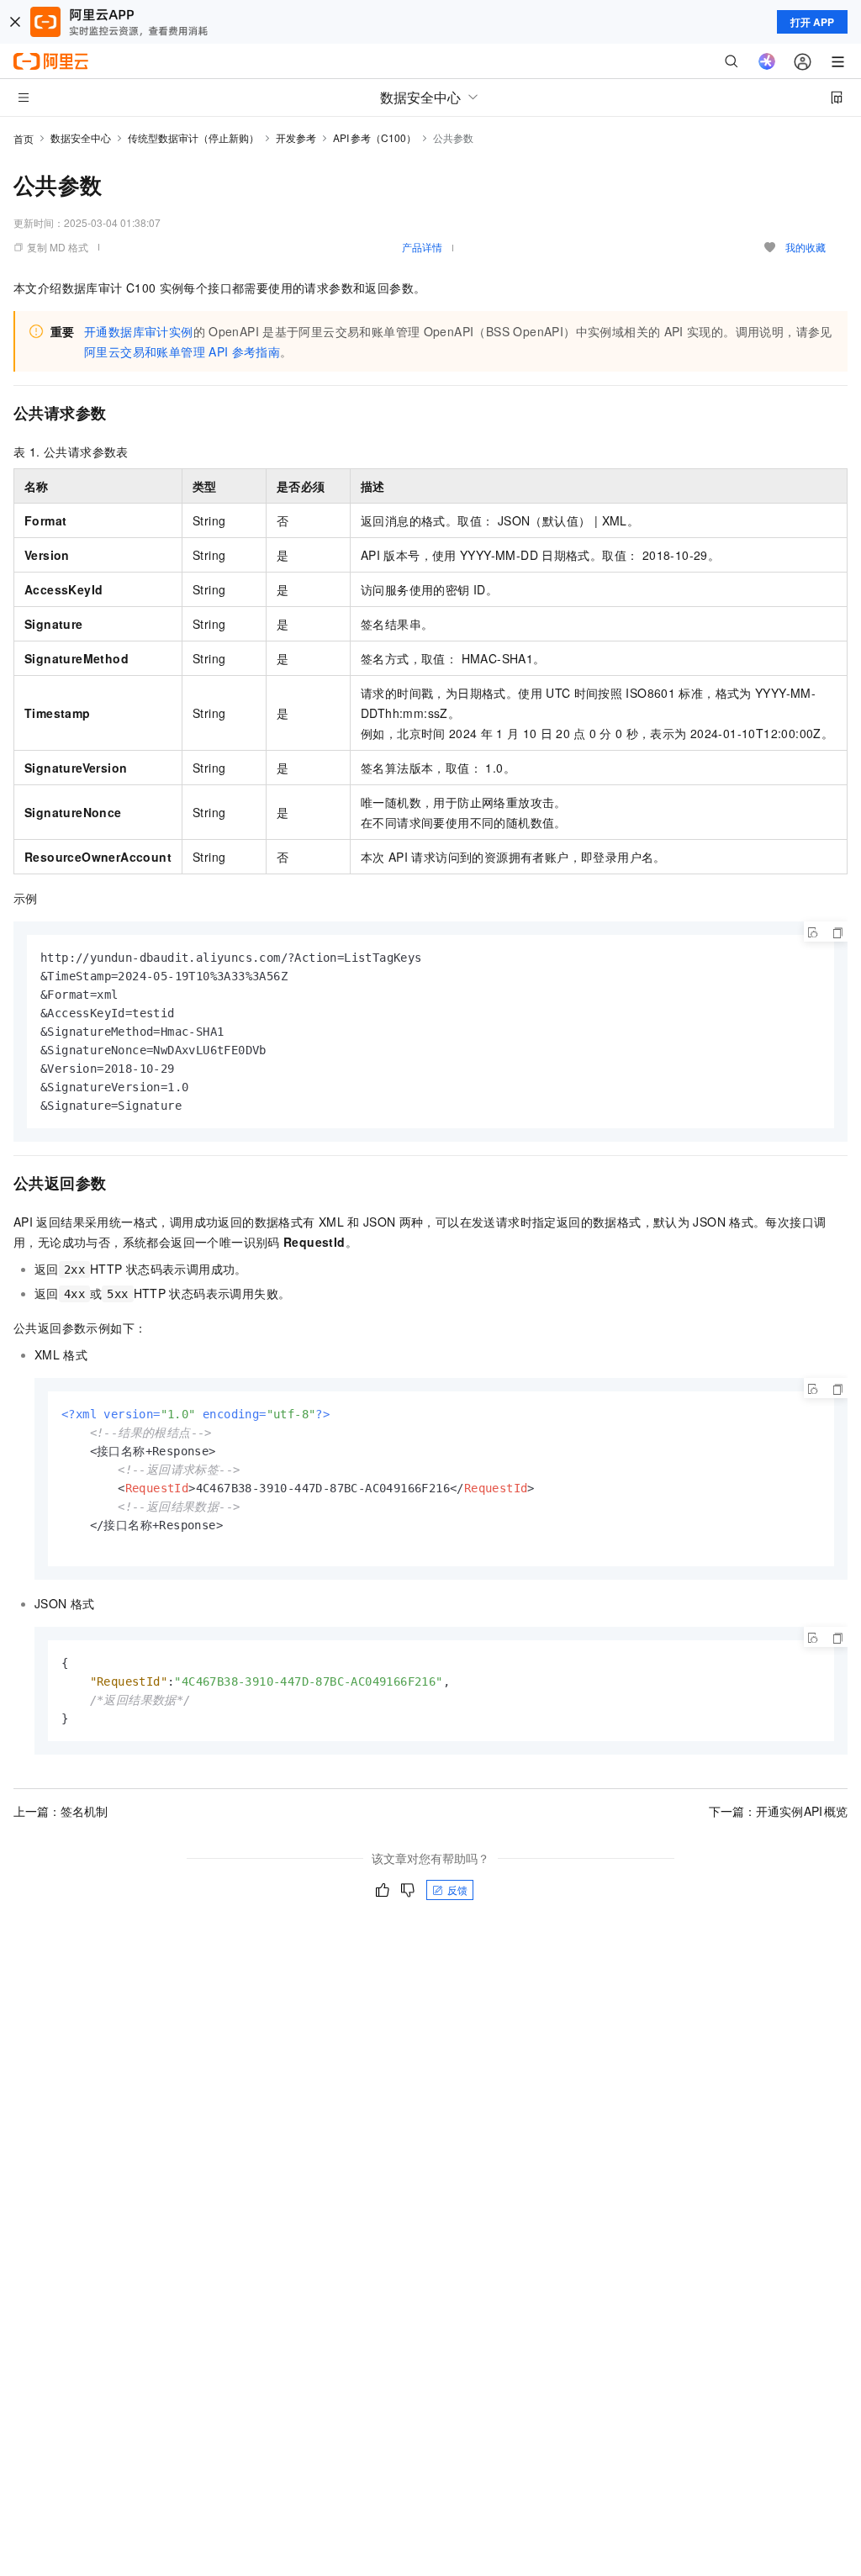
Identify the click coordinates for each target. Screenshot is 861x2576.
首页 (24, 138)
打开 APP (812, 22)
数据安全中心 (81, 137)
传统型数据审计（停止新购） (193, 137)
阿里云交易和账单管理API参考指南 (182, 351)
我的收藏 (806, 247)
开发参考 (296, 137)
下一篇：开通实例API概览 (779, 1811)
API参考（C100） (375, 137)
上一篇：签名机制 (61, 1811)
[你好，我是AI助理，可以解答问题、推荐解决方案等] (767, 61)
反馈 (457, 1890)
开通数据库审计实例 (139, 331)
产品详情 (422, 247)
